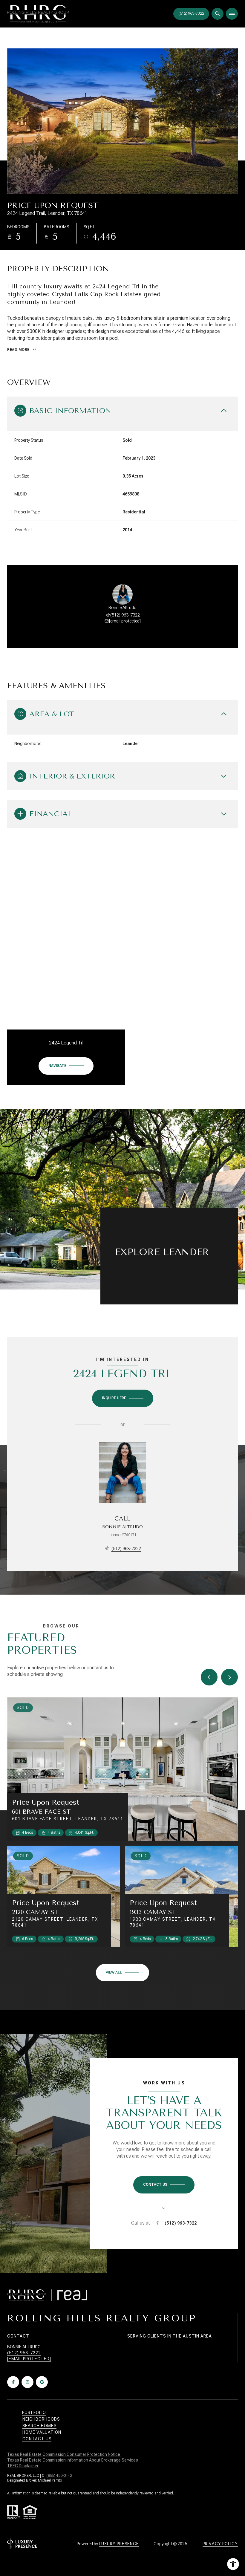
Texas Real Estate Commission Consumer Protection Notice (64, 2454)
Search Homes (39, 2426)
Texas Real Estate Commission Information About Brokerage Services (73, 2460)
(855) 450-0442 (59, 2476)
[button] (164, 2185)
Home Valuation (42, 2432)
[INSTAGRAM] (27, 2382)
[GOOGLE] (42, 2382)
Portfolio (34, 2413)
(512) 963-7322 (125, 615)
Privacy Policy (220, 2544)
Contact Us (191, 14)
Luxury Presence (119, 2544)
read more (126, 1264)
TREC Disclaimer (23, 2466)
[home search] (218, 14)
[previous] (209, 1677)
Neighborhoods (41, 2419)
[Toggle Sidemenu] (232, 14)
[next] (229, 1677)
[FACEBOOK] (13, 2382)
